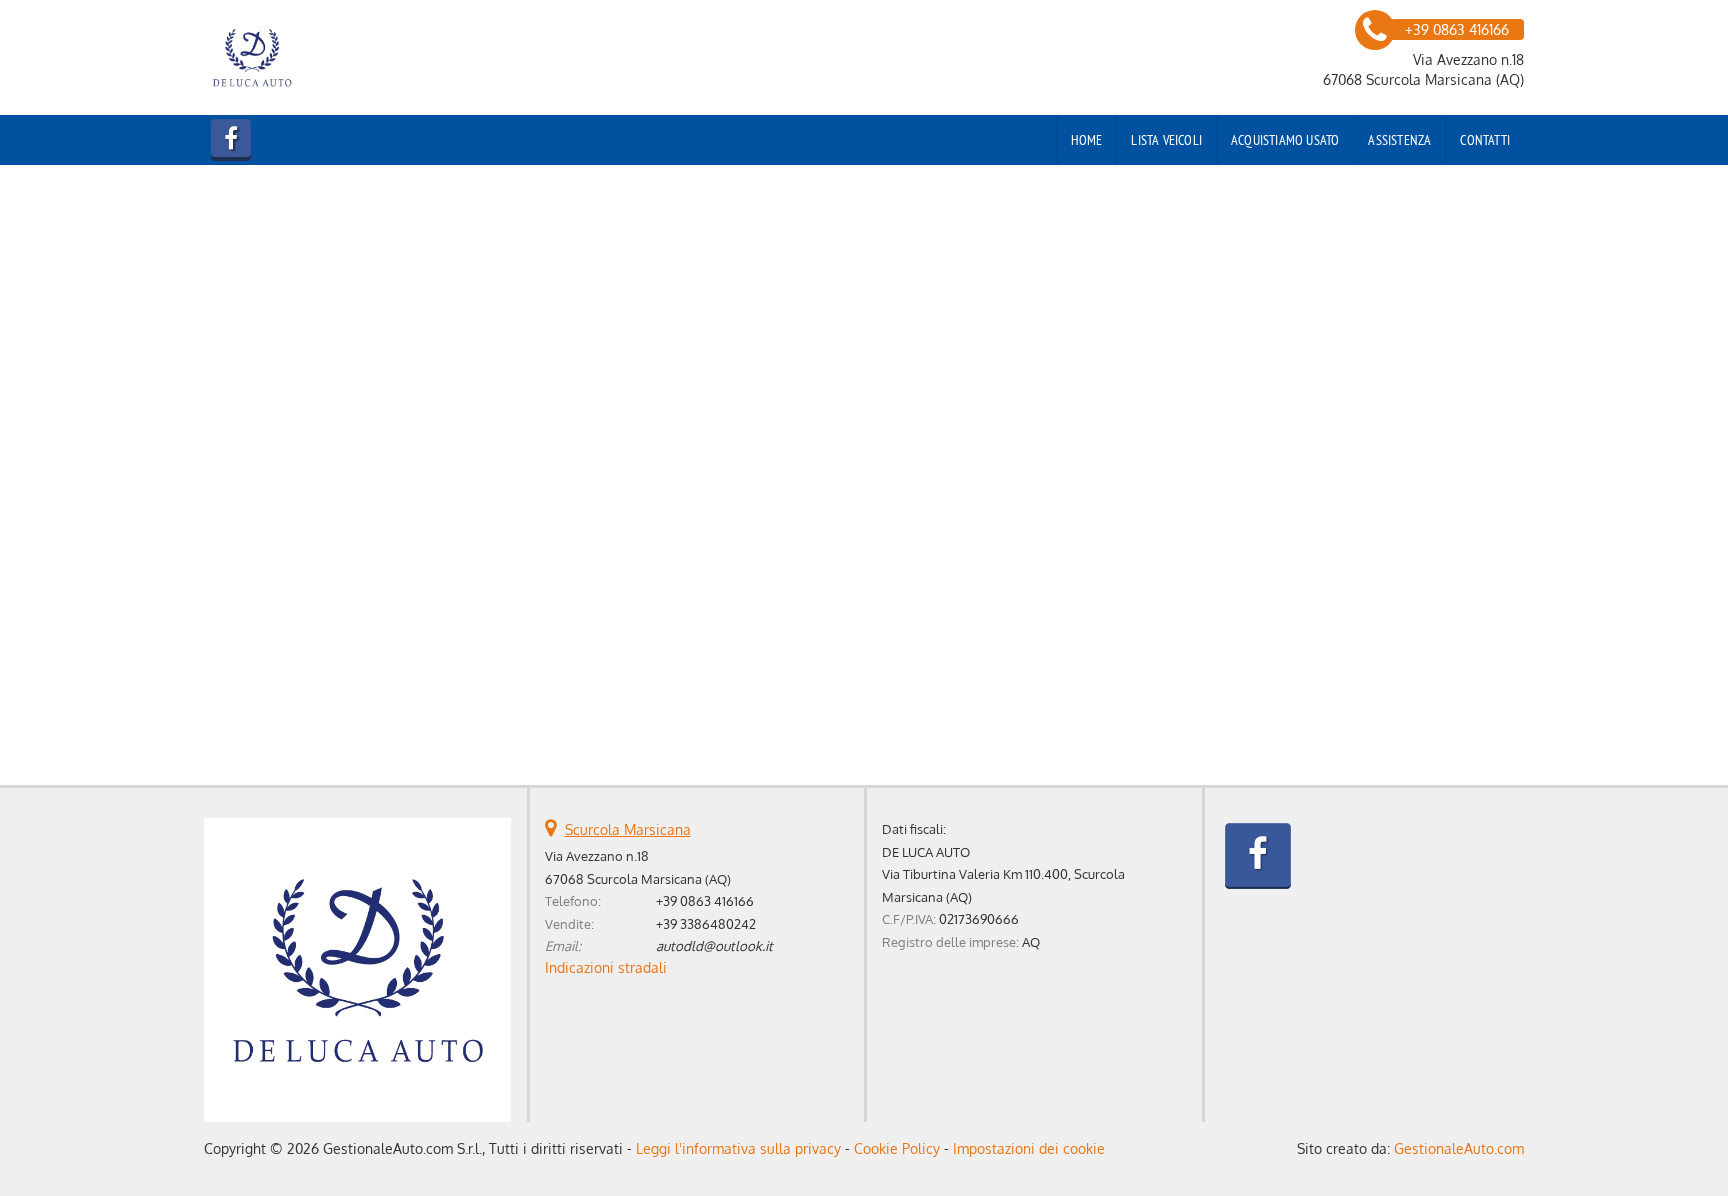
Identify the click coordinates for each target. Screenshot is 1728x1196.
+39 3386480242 (706, 923)
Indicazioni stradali (606, 967)
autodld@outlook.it (714, 945)
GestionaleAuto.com (1459, 1148)
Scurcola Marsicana (628, 829)
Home (1087, 140)
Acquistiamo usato (1285, 140)
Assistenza (1399, 140)
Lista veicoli (1166, 140)
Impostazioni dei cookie (1029, 1148)
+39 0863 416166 (705, 900)
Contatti (1485, 140)
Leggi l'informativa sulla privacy (738, 1148)
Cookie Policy (897, 1148)
